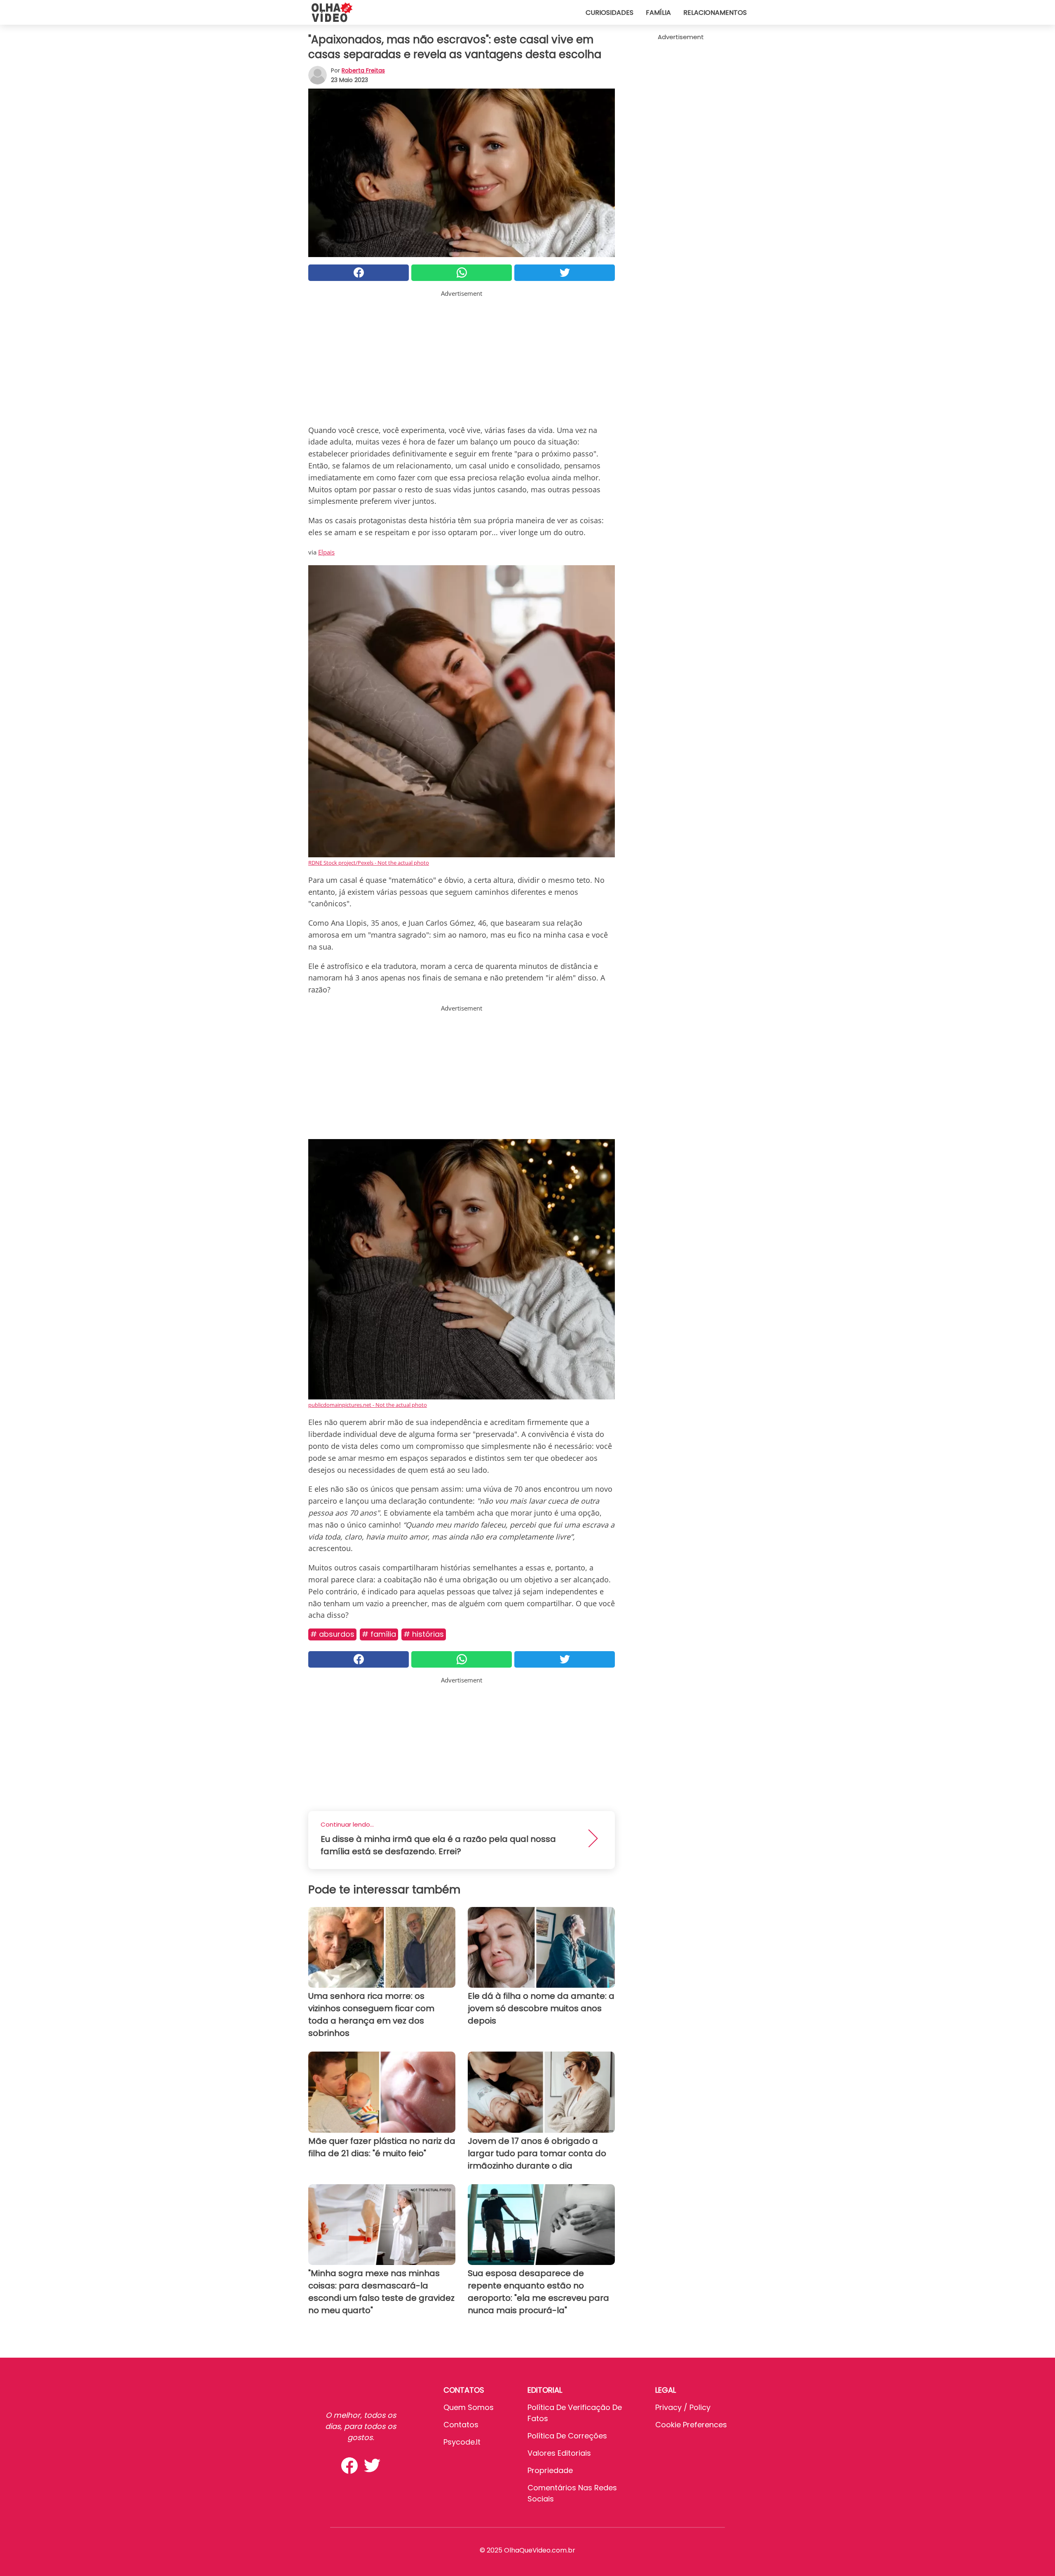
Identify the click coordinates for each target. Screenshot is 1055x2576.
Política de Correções (567, 2436)
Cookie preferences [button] (691, 2425)
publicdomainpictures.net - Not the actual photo (368, 1405)
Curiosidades (610, 13)
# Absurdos (332, 1634)
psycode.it (462, 2442)
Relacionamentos (715, 13)
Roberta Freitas (363, 70)
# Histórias (424, 1634)
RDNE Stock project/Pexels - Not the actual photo (369, 863)
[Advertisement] (462, 356)
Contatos (461, 2425)
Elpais (326, 552)
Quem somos (469, 2407)
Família (658, 13)
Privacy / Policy (683, 2407)
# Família (379, 1634)
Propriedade (550, 2470)
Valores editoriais (559, 2453)
